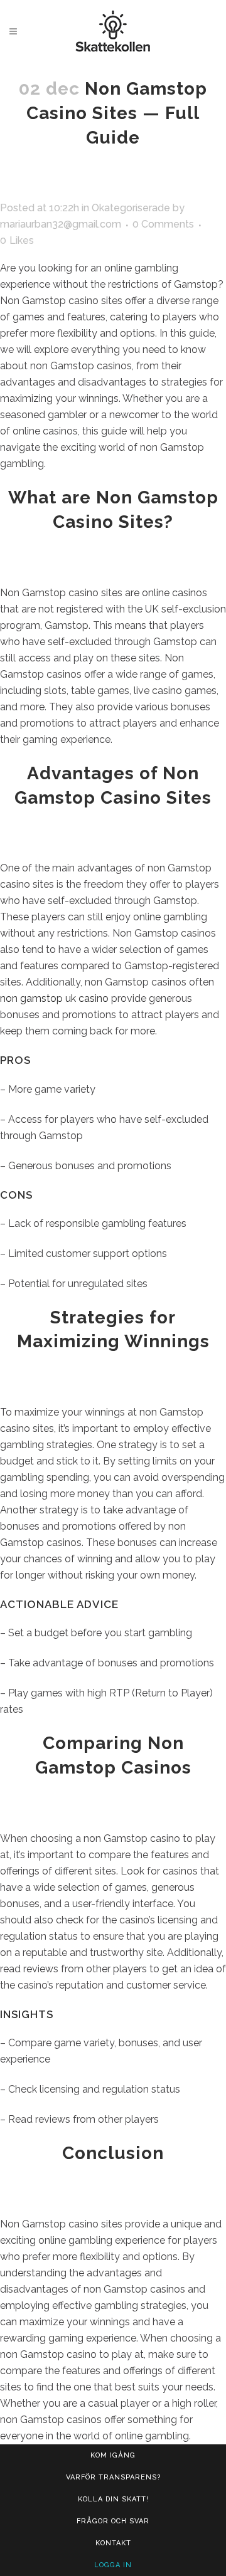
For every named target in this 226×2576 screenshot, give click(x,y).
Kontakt (113, 2543)
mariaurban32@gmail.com (61, 224)
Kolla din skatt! (113, 2499)
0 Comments (163, 224)
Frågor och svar (113, 2521)
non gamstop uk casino (54, 998)
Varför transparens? (113, 2477)
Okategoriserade (131, 208)
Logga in (113, 2565)
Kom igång (113, 2455)
